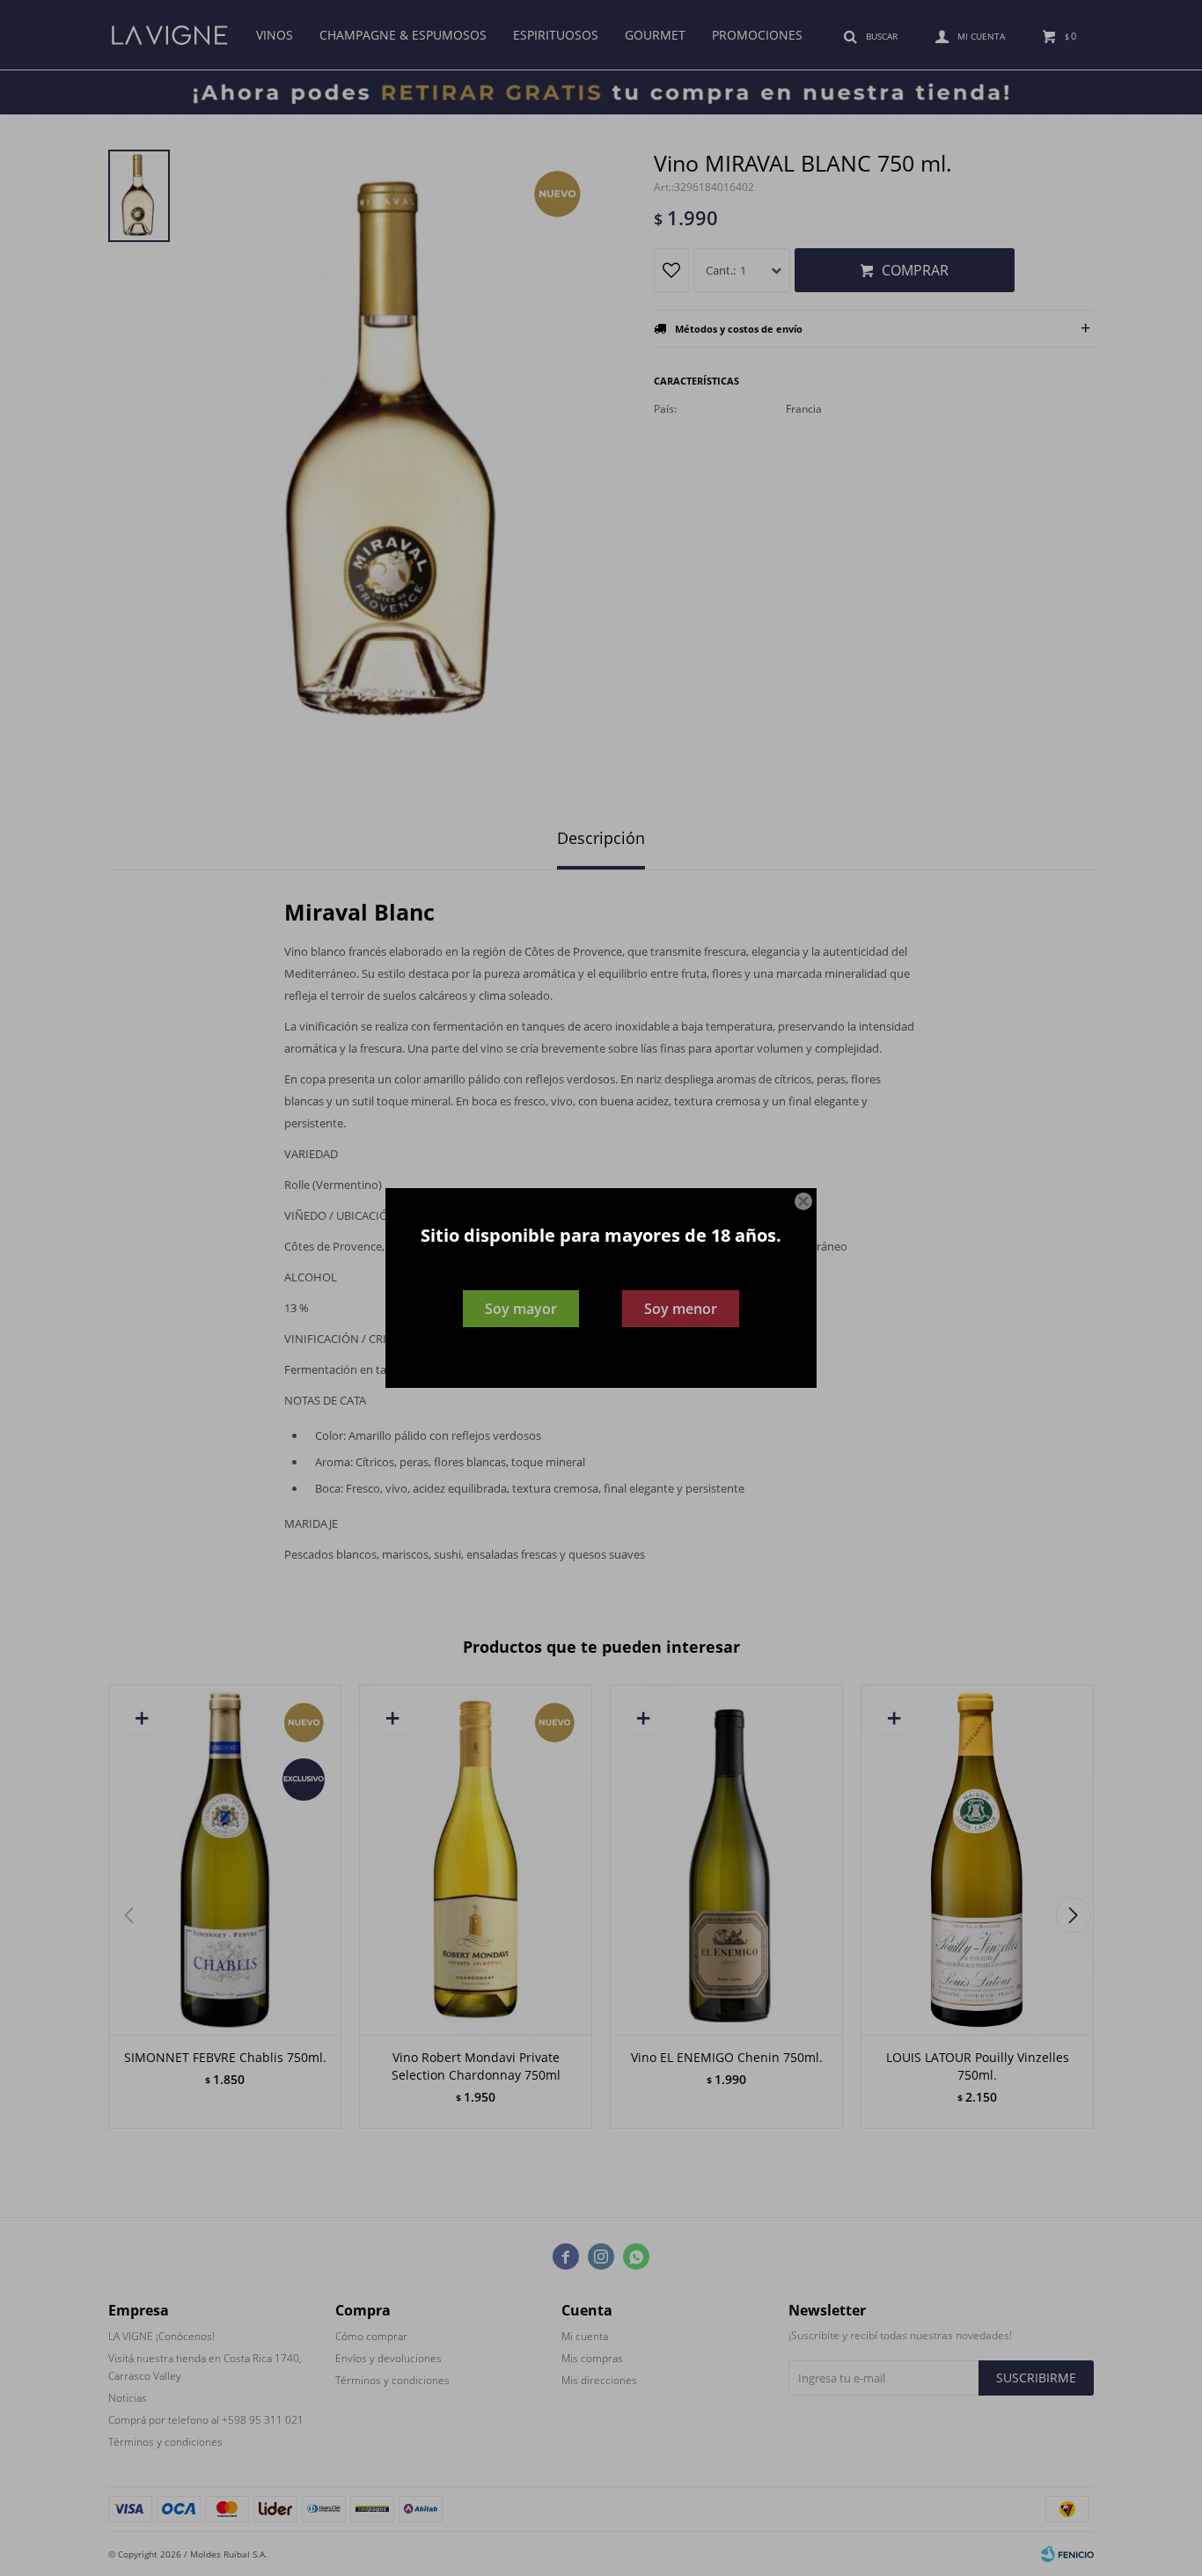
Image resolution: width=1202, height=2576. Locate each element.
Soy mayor (521, 1309)
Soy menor (681, 1309)
